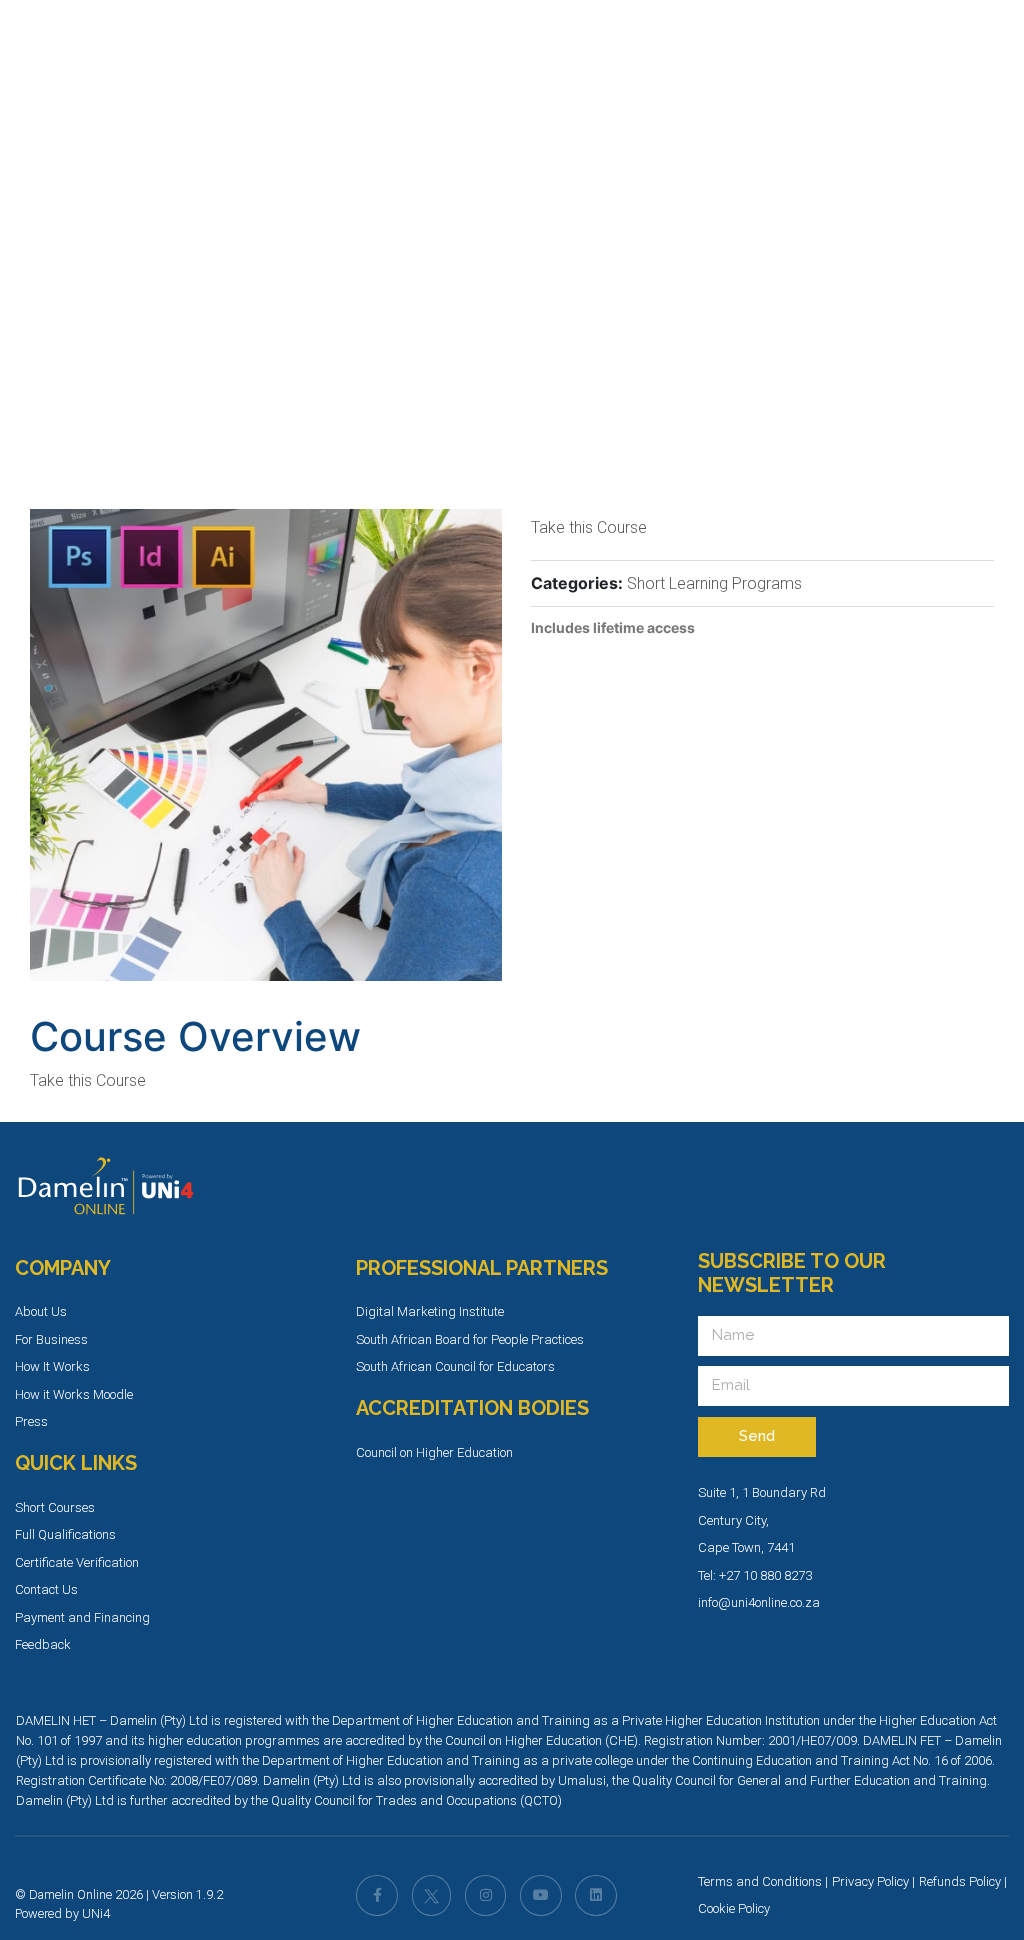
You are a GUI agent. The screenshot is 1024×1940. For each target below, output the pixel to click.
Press (31, 1421)
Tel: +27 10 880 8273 (755, 1575)
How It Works (52, 1366)
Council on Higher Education (434, 1452)
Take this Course (589, 527)
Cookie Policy (734, 1908)
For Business (51, 1339)
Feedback (43, 1644)
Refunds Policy (960, 1881)
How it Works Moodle (74, 1394)
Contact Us (46, 1589)
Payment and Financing (82, 1617)
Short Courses (55, 1507)
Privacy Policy (870, 1881)
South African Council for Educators (455, 1366)
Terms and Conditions (760, 1881)
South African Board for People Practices (470, 1339)
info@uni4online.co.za (759, 1602)
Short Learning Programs (714, 583)
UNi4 (96, 1913)
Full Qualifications (65, 1534)
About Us (41, 1311)
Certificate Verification (77, 1562)
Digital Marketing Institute (430, 1311)
